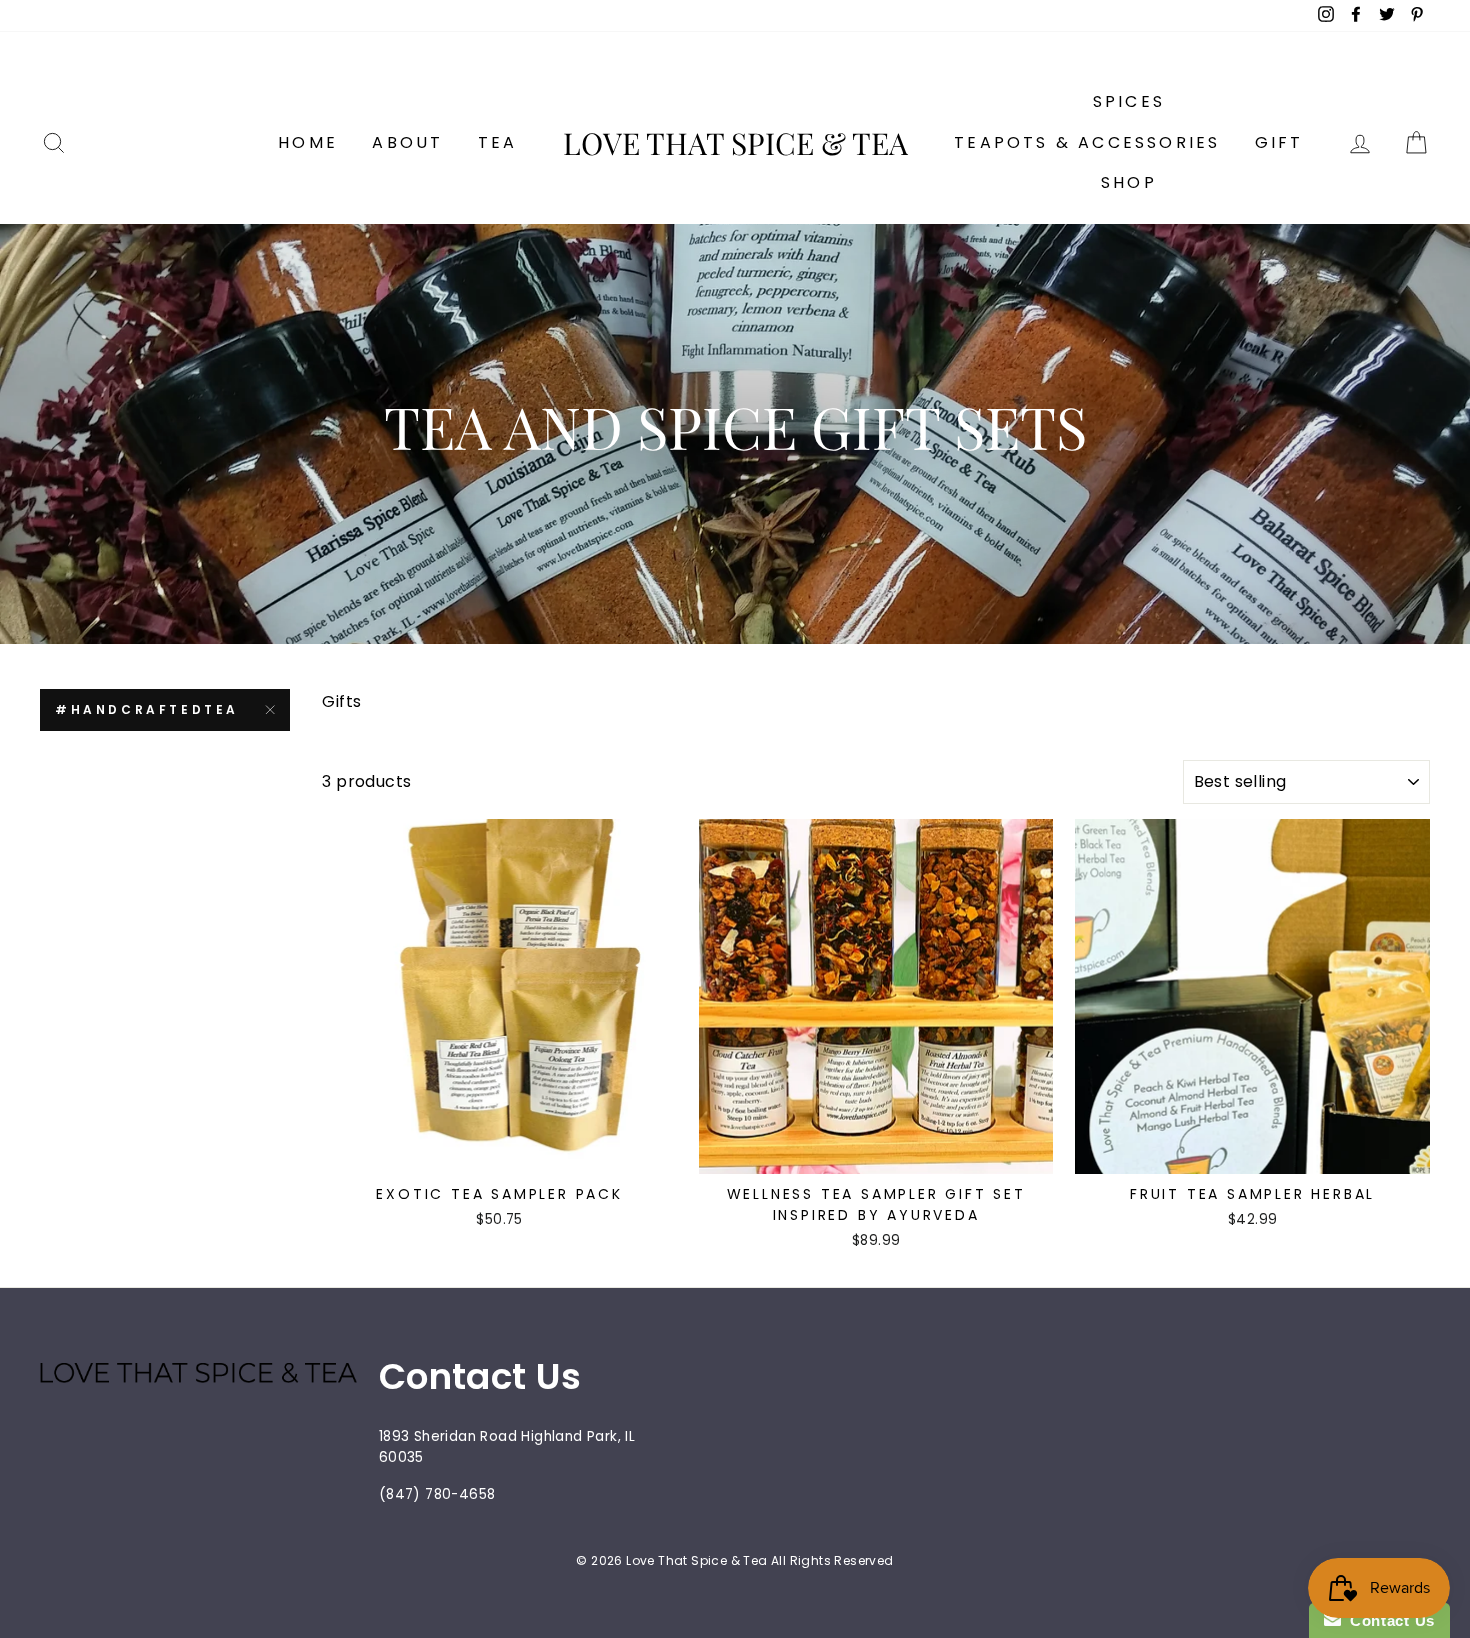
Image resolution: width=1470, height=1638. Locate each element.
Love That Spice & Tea (735, 143)
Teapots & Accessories (1087, 142)
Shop (1129, 182)
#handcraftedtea (147, 709)
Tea (498, 142)
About (407, 142)
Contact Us (1388, 1620)
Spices (1129, 101)
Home (308, 142)
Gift (1279, 142)
